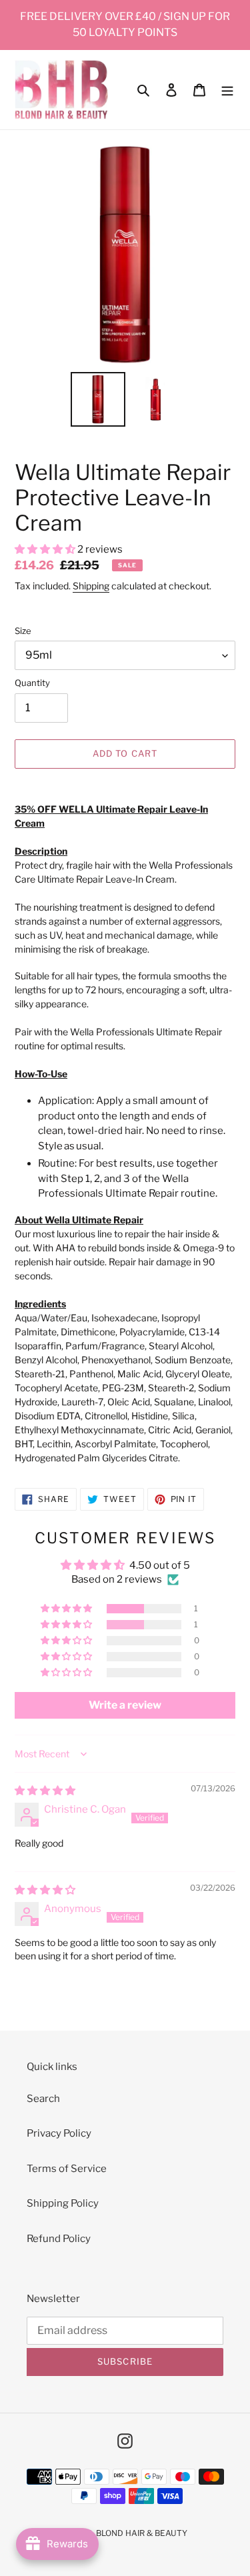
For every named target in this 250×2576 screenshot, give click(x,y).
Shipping (91, 586)
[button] (46, 549)
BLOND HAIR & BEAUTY (142, 2533)
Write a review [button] (125, 1705)
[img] (45, 1791)
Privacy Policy (59, 2133)
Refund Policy (59, 2239)
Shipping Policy (63, 2203)
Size (23, 631)
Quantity (32, 683)
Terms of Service (67, 2169)
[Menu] (227, 90)
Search (43, 2099)
